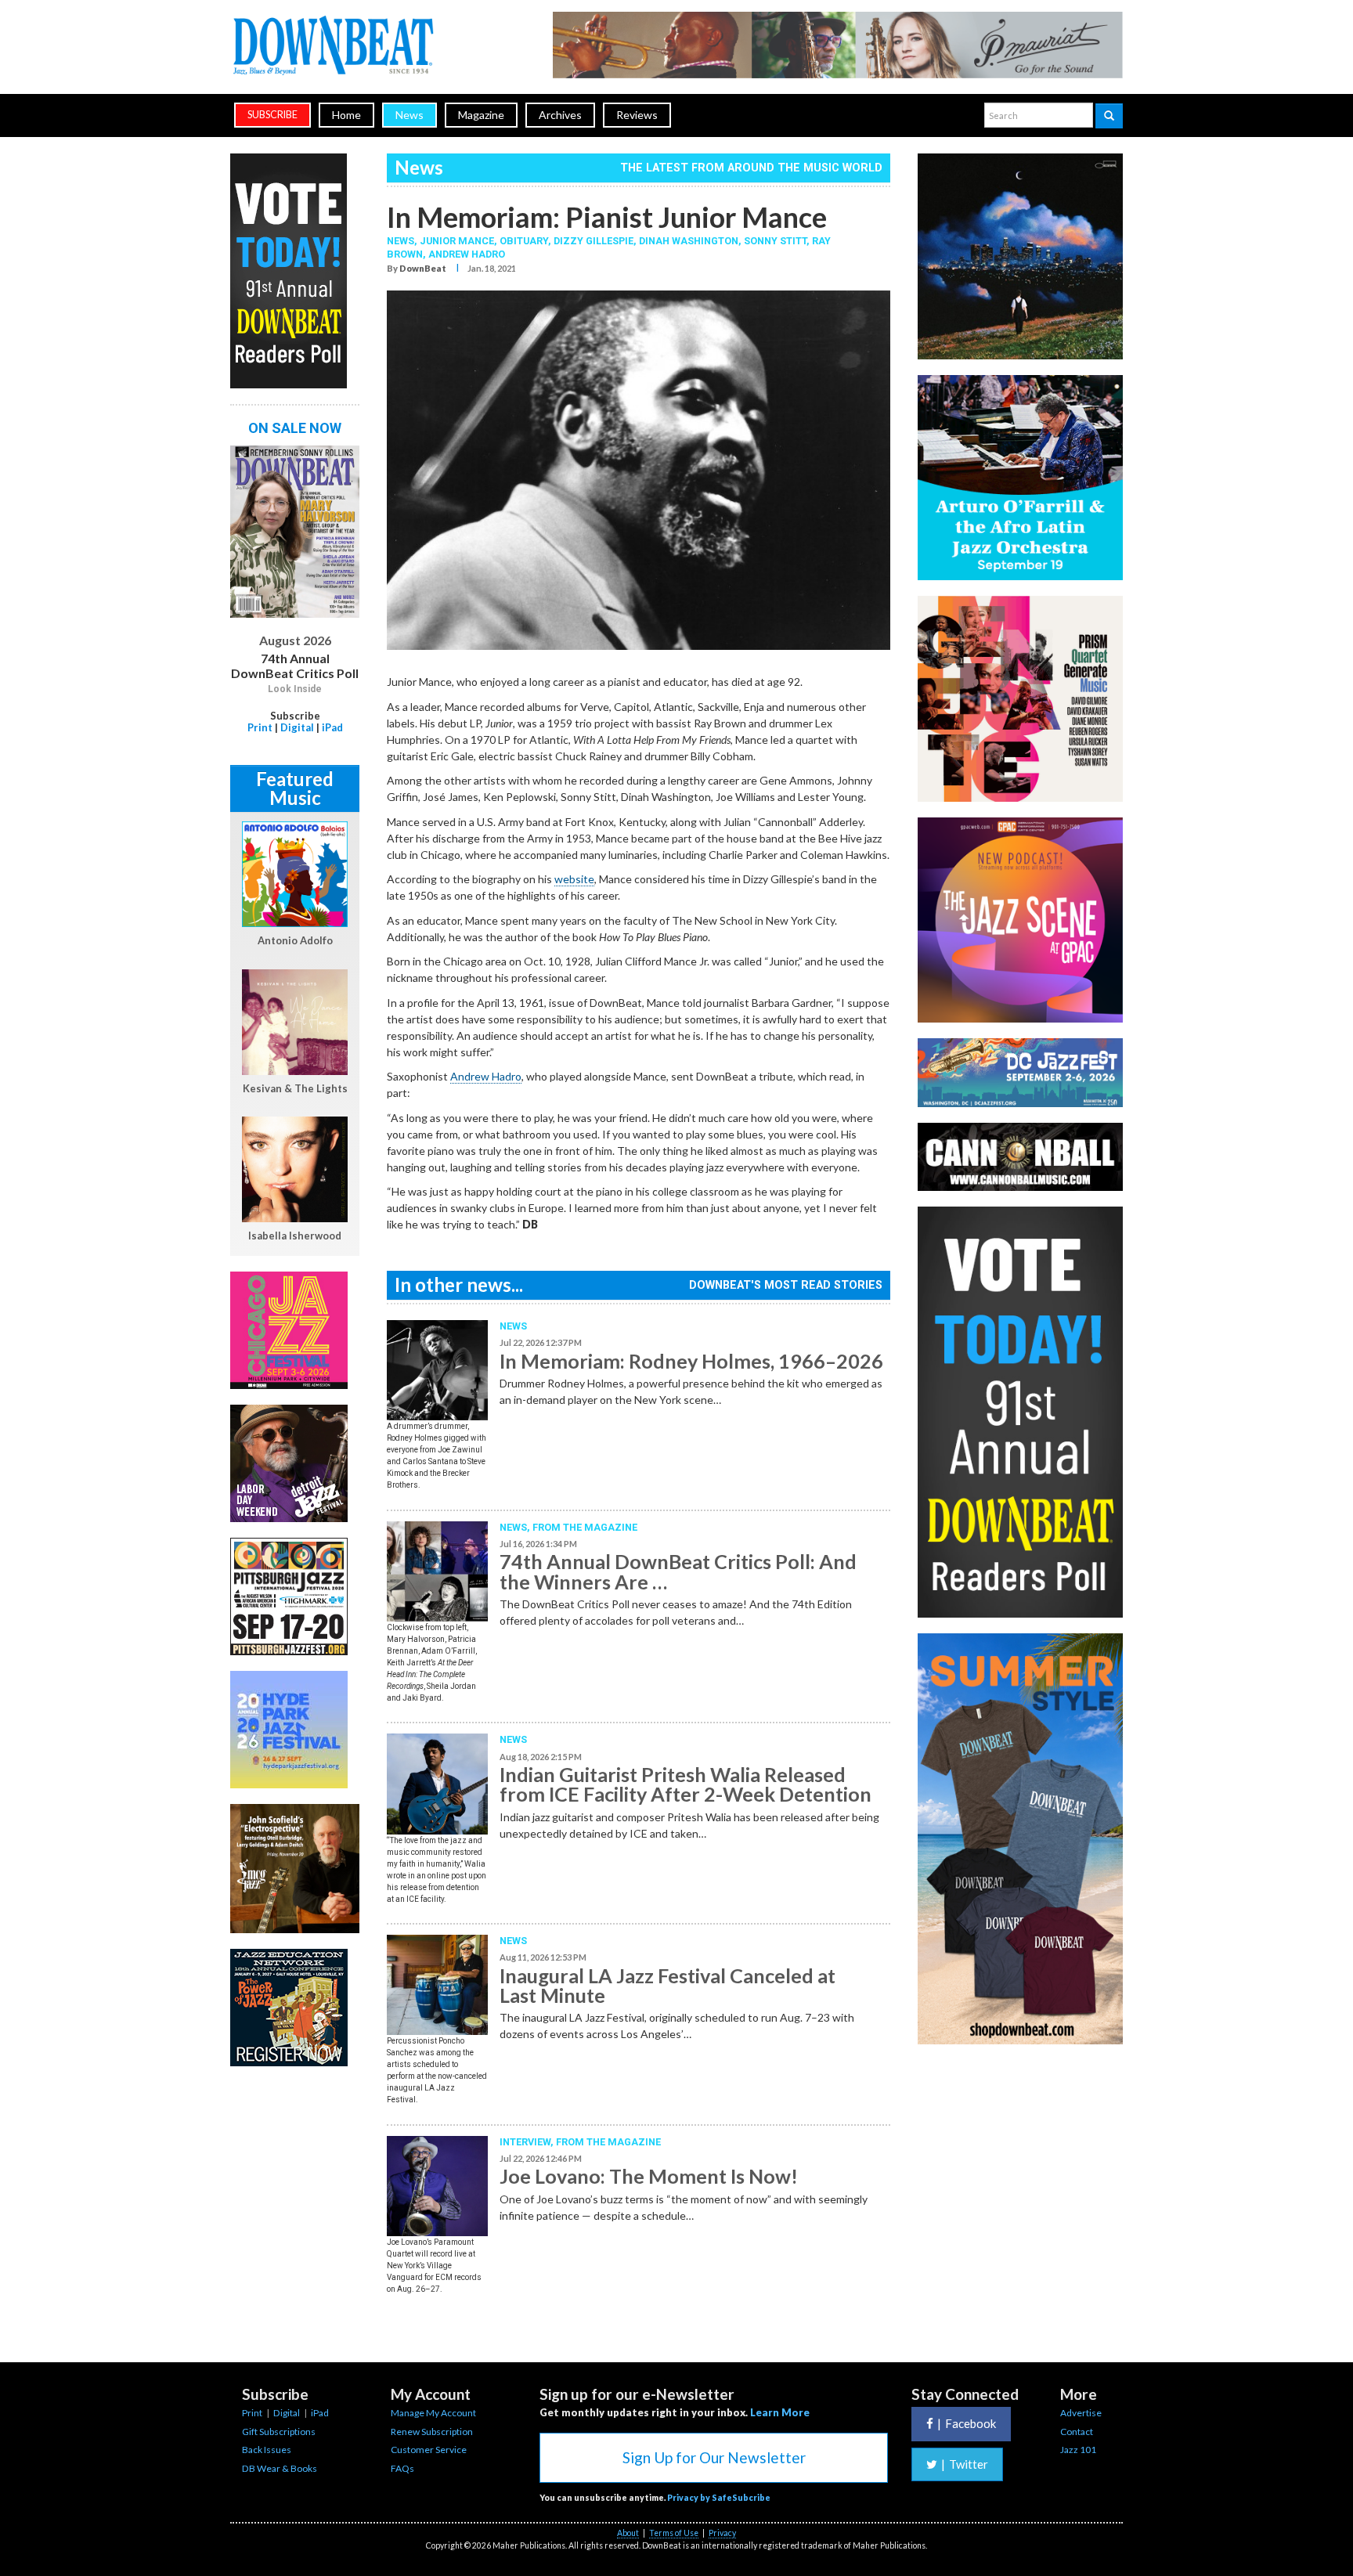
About (628, 2533)
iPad (332, 727)
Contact (1077, 2432)
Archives (560, 115)
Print (260, 727)
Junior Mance (457, 241)
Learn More (780, 2412)
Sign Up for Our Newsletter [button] (714, 2457)
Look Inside (295, 689)
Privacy (722, 2533)
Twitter (965, 2464)
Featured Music (295, 788)
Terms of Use (674, 2533)
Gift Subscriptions (279, 2432)
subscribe (272, 115)
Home (346, 115)
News (410, 115)
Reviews (637, 115)
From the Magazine (585, 1527)
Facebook (967, 2423)
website (574, 879)
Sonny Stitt (775, 241)
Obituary (524, 241)
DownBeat (423, 268)
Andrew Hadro (467, 254)
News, (403, 241)
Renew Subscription (432, 2432)
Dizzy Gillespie (594, 241)
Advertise (1081, 2413)
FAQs (402, 2468)
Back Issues (267, 2450)
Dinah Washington (689, 241)
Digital (297, 727)
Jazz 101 (1078, 2450)
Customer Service (429, 2450)
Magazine (481, 115)
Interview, (528, 2142)
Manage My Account (433, 2413)
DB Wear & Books (280, 2468)
